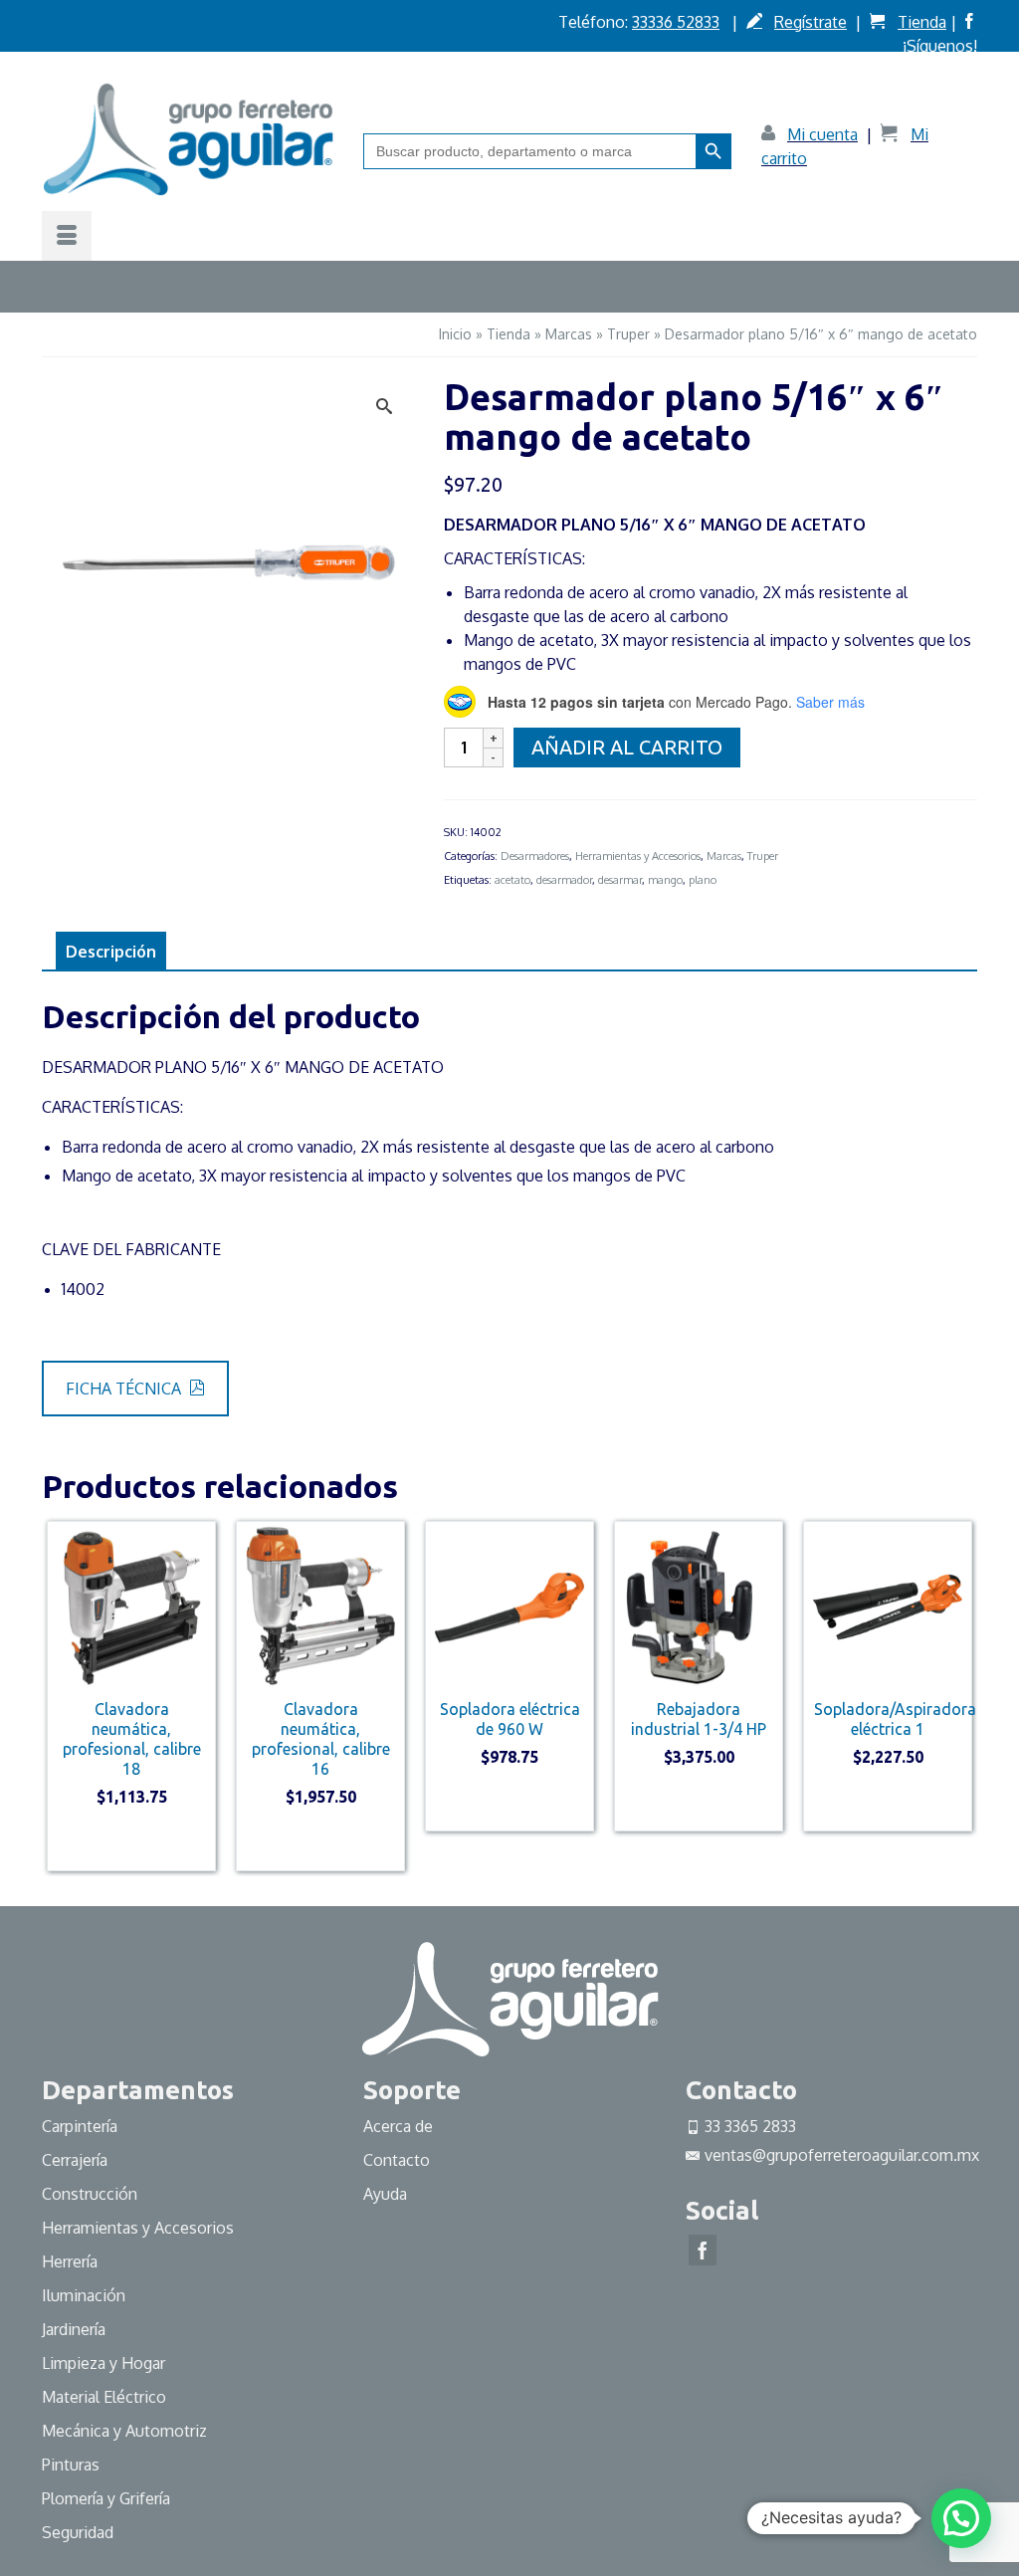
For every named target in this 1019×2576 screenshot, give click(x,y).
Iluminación (84, 2295)
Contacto (397, 2160)
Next (960, 1696)
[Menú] (67, 236)
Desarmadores (535, 856)
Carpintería (80, 2126)
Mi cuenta (822, 134)
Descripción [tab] (111, 952)
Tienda (922, 22)
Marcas (724, 856)
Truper (763, 856)
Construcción (90, 2194)
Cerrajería (75, 2160)
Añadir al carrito (627, 747)
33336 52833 (676, 22)
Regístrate (811, 22)
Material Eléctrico (106, 2397)
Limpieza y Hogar (103, 2363)
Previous (59, 1696)
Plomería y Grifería (106, 2498)
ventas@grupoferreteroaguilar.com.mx (842, 2155)
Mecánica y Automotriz (126, 2431)
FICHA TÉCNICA (125, 1389)
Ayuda (385, 2194)
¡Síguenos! (940, 46)
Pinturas (71, 2465)
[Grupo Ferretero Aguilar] (188, 139)
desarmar (620, 880)
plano (703, 880)
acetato (512, 880)
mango (665, 880)
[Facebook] (703, 2251)
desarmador (564, 880)
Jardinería (74, 2329)
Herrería (70, 2261)
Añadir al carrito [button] (132, 1842)
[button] (961, 2518)
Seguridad (78, 2532)
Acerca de (398, 2126)
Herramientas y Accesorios (638, 856)
